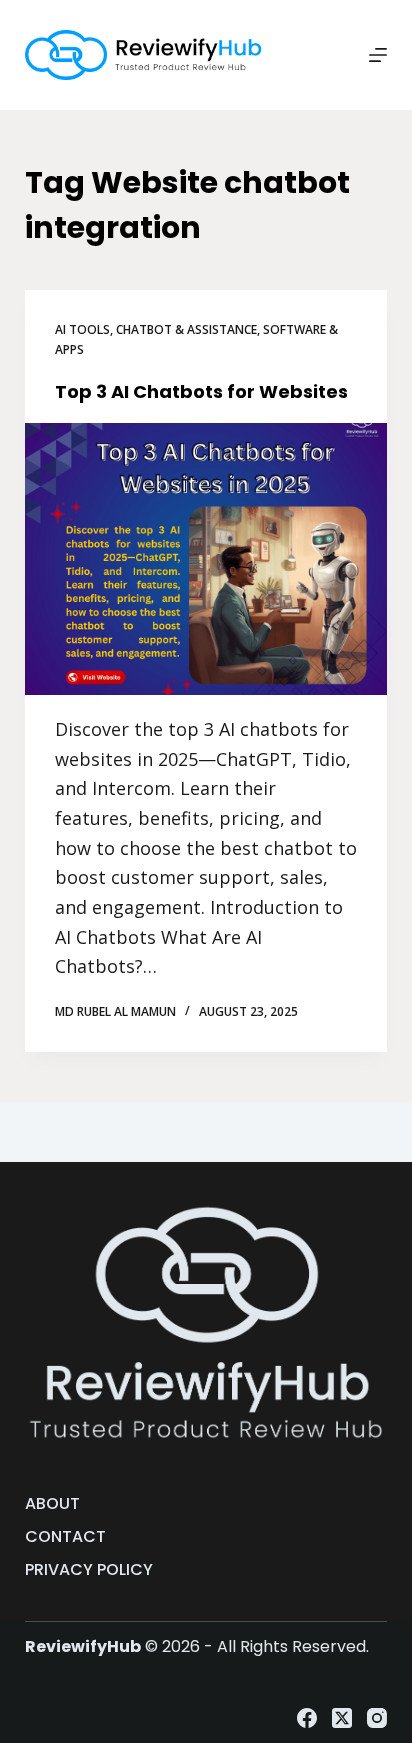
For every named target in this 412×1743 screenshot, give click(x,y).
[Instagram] (377, 1718)
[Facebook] (307, 1718)
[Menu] (378, 55)
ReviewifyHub (83, 1646)
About (52, 1504)
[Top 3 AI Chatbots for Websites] (206, 559)
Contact (65, 1537)
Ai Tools (82, 329)
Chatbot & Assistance (186, 329)
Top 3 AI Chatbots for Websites (201, 391)
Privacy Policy (89, 1570)
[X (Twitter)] (342, 1718)
